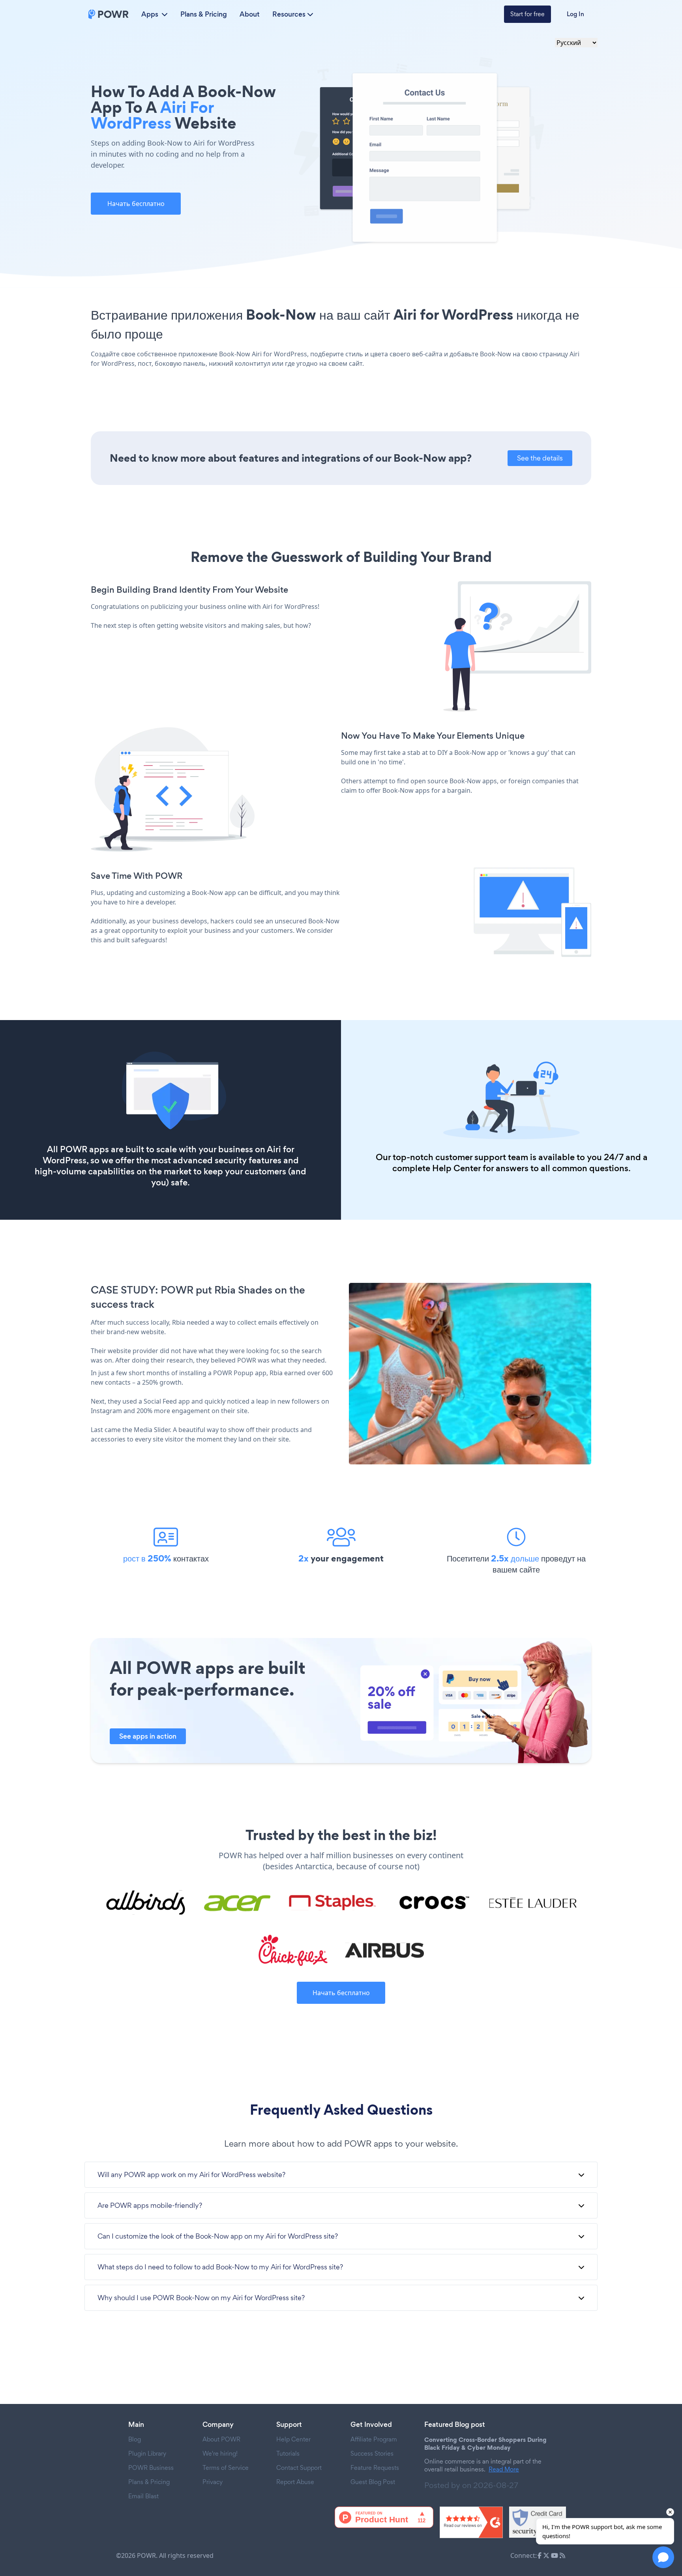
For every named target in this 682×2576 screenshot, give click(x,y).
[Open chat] (663, 2557)
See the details (540, 458)
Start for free (527, 14)
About (250, 14)
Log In (575, 14)
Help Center (456, 1168)
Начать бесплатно (136, 204)
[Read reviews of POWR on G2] (471, 2522)
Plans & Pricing (204, 14)
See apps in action (148, 1736)
